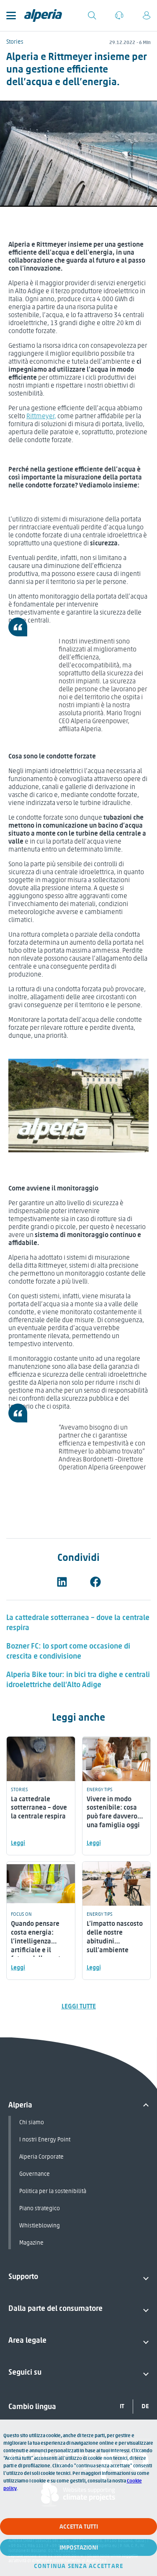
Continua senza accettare (79, 2566)
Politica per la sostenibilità (53, 2191)
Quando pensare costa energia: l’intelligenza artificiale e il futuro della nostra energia (39, 1945)
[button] (62, 1582)
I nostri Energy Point (45, 2140)
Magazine (31, 2243)
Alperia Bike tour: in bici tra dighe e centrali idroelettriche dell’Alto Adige (78, 1680)
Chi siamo (32, 2122)
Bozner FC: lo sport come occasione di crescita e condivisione (68, 1651)
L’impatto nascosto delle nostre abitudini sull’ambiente (115, 1937)
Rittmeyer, (41, 416)
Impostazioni (79, 2547)
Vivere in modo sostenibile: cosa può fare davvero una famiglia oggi (113, 1812)
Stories (15, 42)
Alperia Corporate (41, 2157)
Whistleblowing (40, 2226)
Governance (35, 2174)
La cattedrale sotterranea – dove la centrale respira (39, 1808)
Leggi (18, 1843)
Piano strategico (40, 2208)
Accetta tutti (79, 2527)
